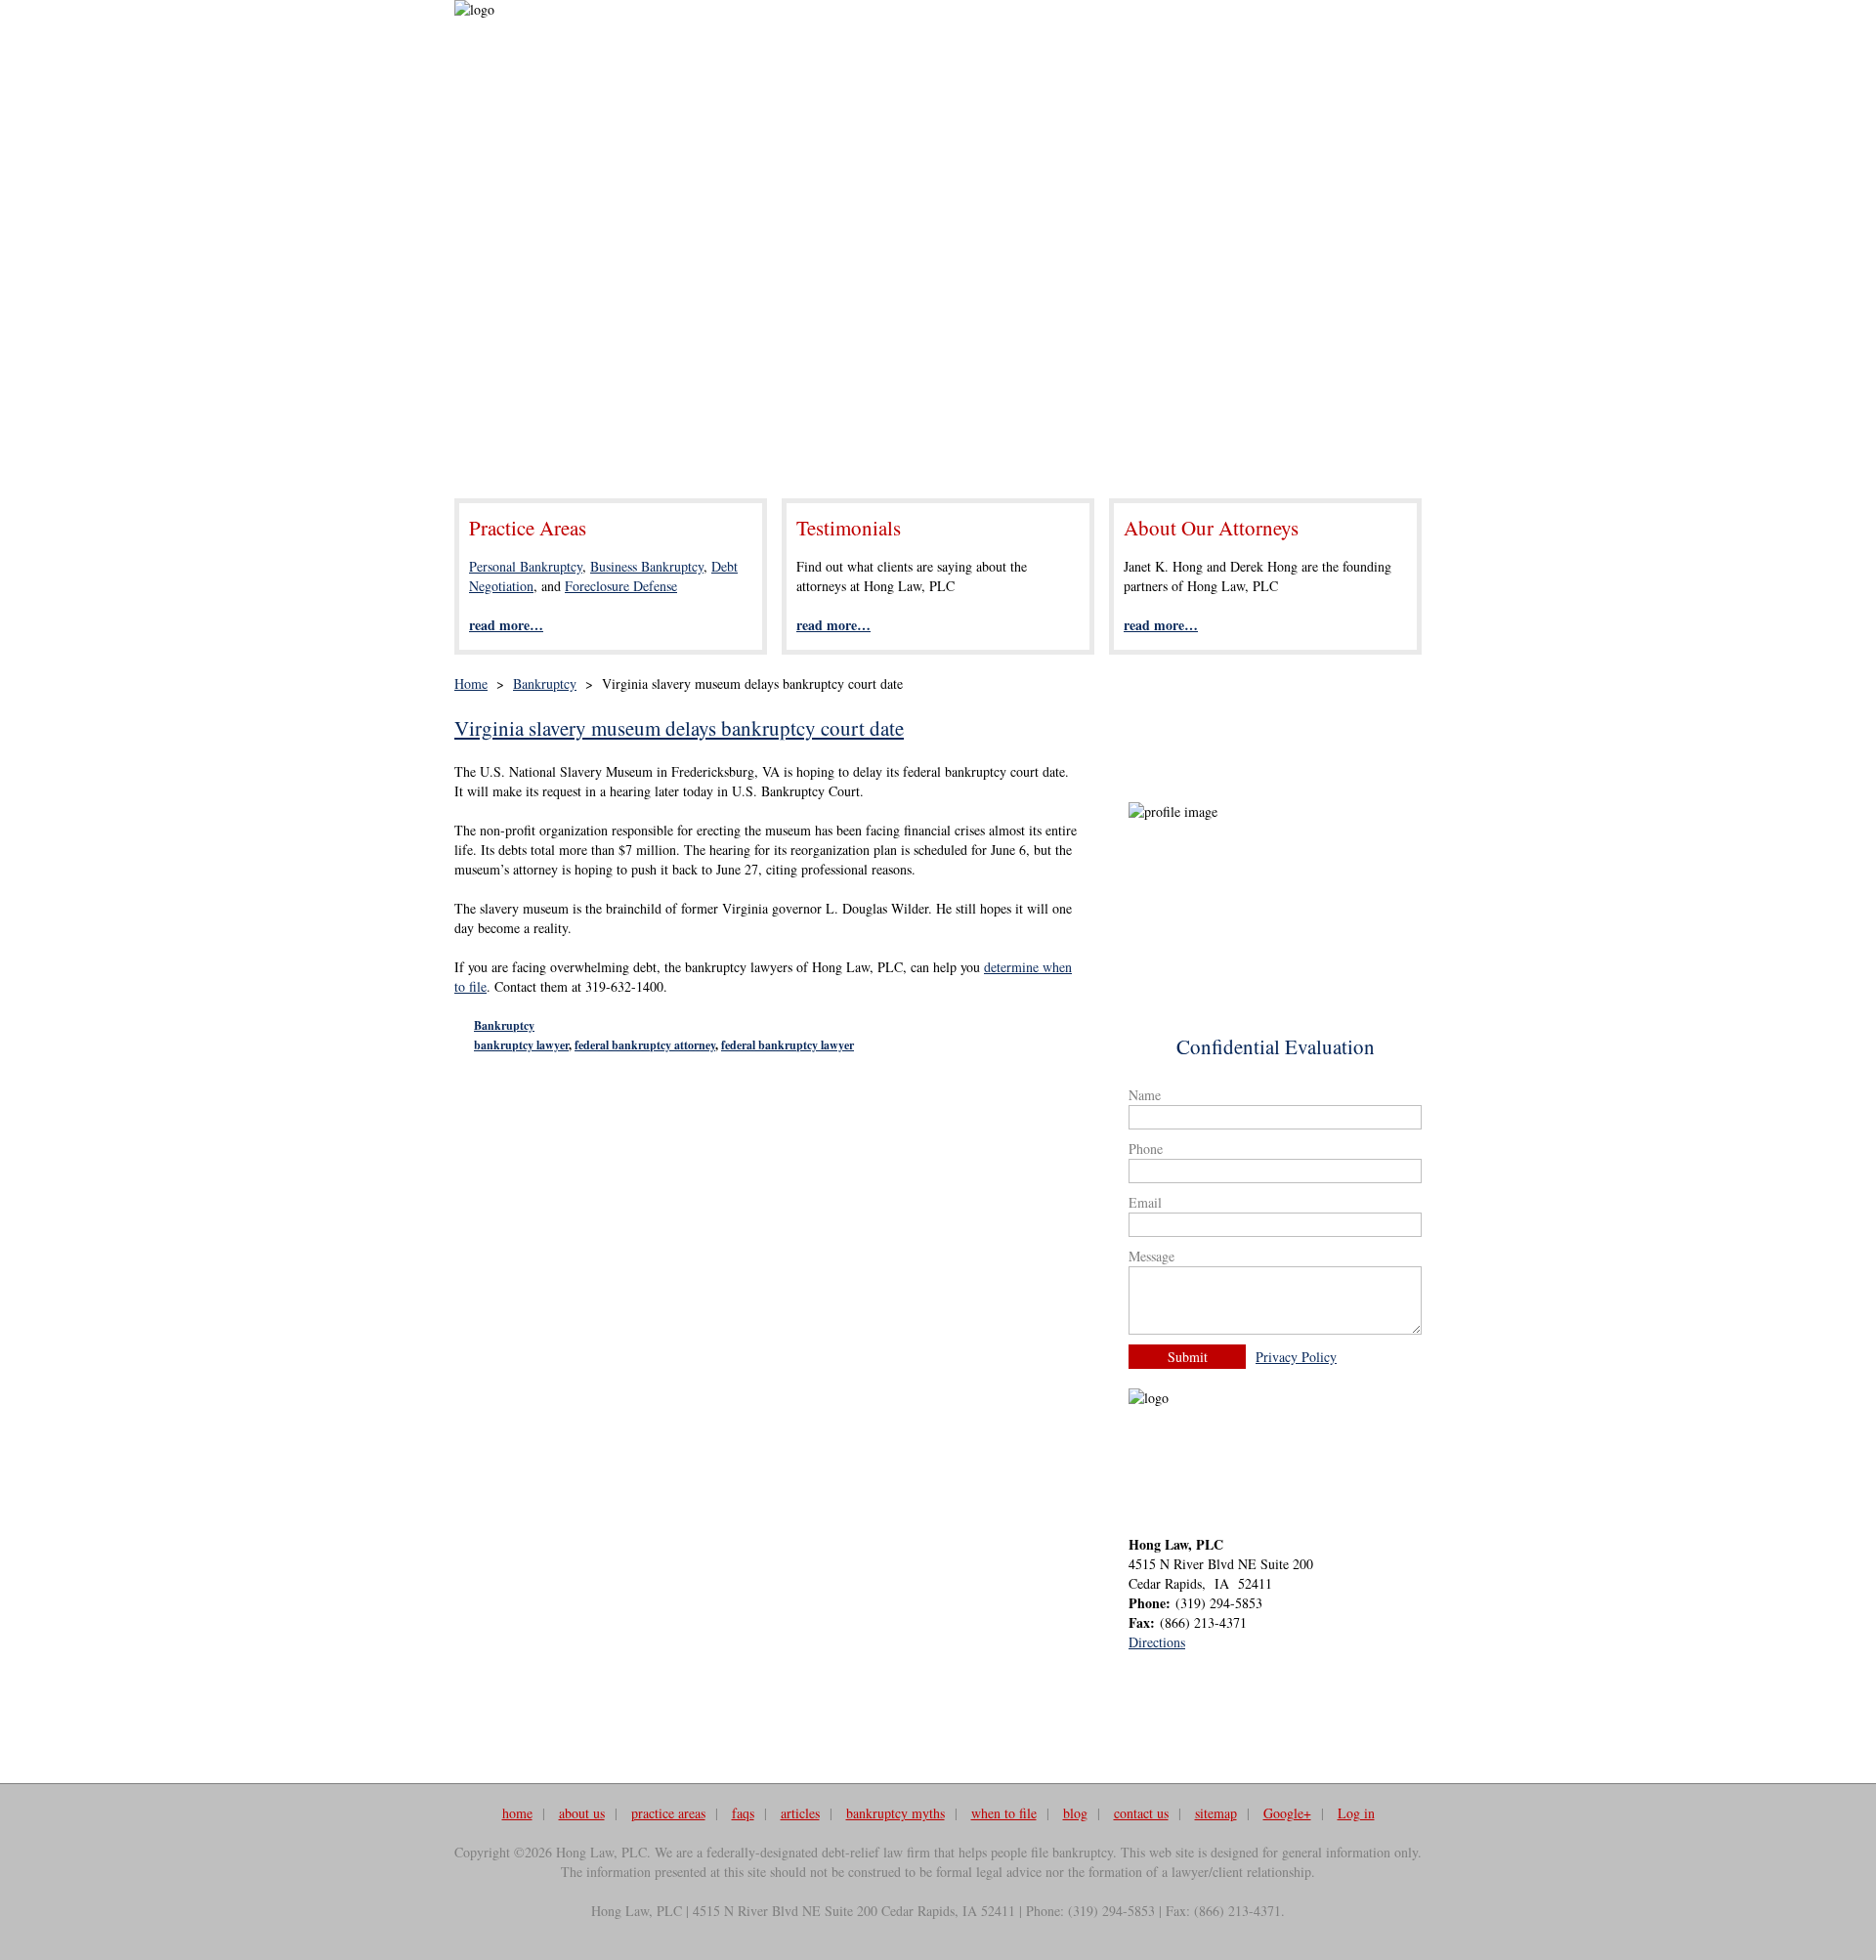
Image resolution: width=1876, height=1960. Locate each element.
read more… (506, 625)
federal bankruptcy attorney (645, 1045)
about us (582, 1813)
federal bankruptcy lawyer (788, 1045)
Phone (1146, 1149)
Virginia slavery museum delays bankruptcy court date (679, 728)
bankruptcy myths (895, 1813)
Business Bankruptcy (647, 566)
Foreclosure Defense (621, 586)
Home (471, 683)
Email (1145, 1202)
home (517, 1813)
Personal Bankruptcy (526, 566)
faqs (743, 1813)
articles (800, 1813)
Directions (1157, 1642)
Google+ (1287, 1813)
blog (1075, 1813)
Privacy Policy (1296, 1357)
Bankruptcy (545, 683)
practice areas (668, 1813)
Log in (1356, 1813)
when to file (1004, 1813)
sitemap (1216, 1813)
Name (1145, 1095)
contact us (1141, 1813)
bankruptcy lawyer (521, 1045)
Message (1151, 1256)
